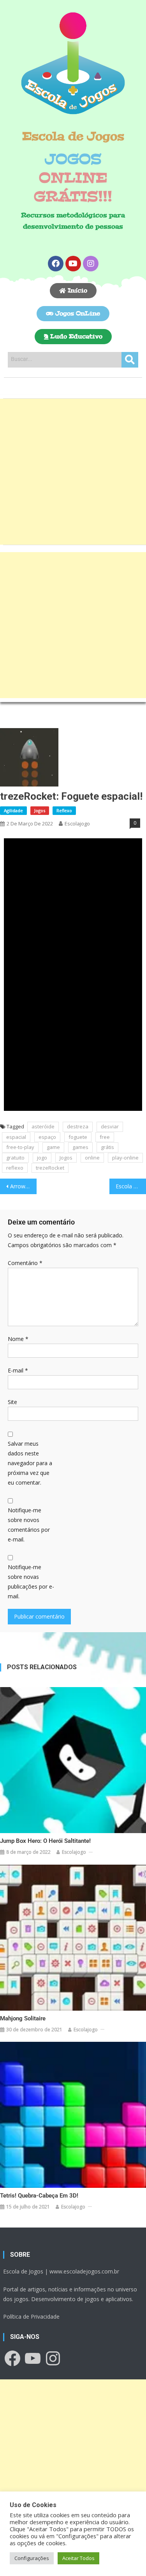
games (80, 1147)
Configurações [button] (32, 2558)
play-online (125, 1158)
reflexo (15, 1168)
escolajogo (77, 823)
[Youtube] (73, 264)
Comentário (25, 1263)
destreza (78, 1126)
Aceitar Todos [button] (78, 2558)
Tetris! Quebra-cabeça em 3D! (39, 2196)
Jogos (40, 810)
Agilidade (13, 810)
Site (12, 1402)
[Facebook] (56, 264)
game (53, 1147)
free (105, 1137)
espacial (16, 1137)
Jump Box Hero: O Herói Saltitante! (45, 1841)
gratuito (15, 1158)
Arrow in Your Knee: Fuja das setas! (23, 1186)
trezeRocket (50, 1168)
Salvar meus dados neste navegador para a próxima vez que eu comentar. (30, 1463)
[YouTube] (33, 2358)
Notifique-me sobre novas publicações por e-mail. (31, 1582)
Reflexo (64, 810)
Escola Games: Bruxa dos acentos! (131, 1186)
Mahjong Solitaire (23, 2018)
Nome (18, 1339)
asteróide (43, 1126)
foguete (78, 1137)
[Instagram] (91, 264)
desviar (110, 1126)
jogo (42, 1158)
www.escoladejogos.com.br (84, 2271)
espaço (47, 1137)
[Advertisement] (73, 472)
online (92, 1158)
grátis (107, 1147)
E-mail (18, 1370)
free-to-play (20, 1147)
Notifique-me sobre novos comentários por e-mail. (29, 1525)
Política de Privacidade (31, 2316)
